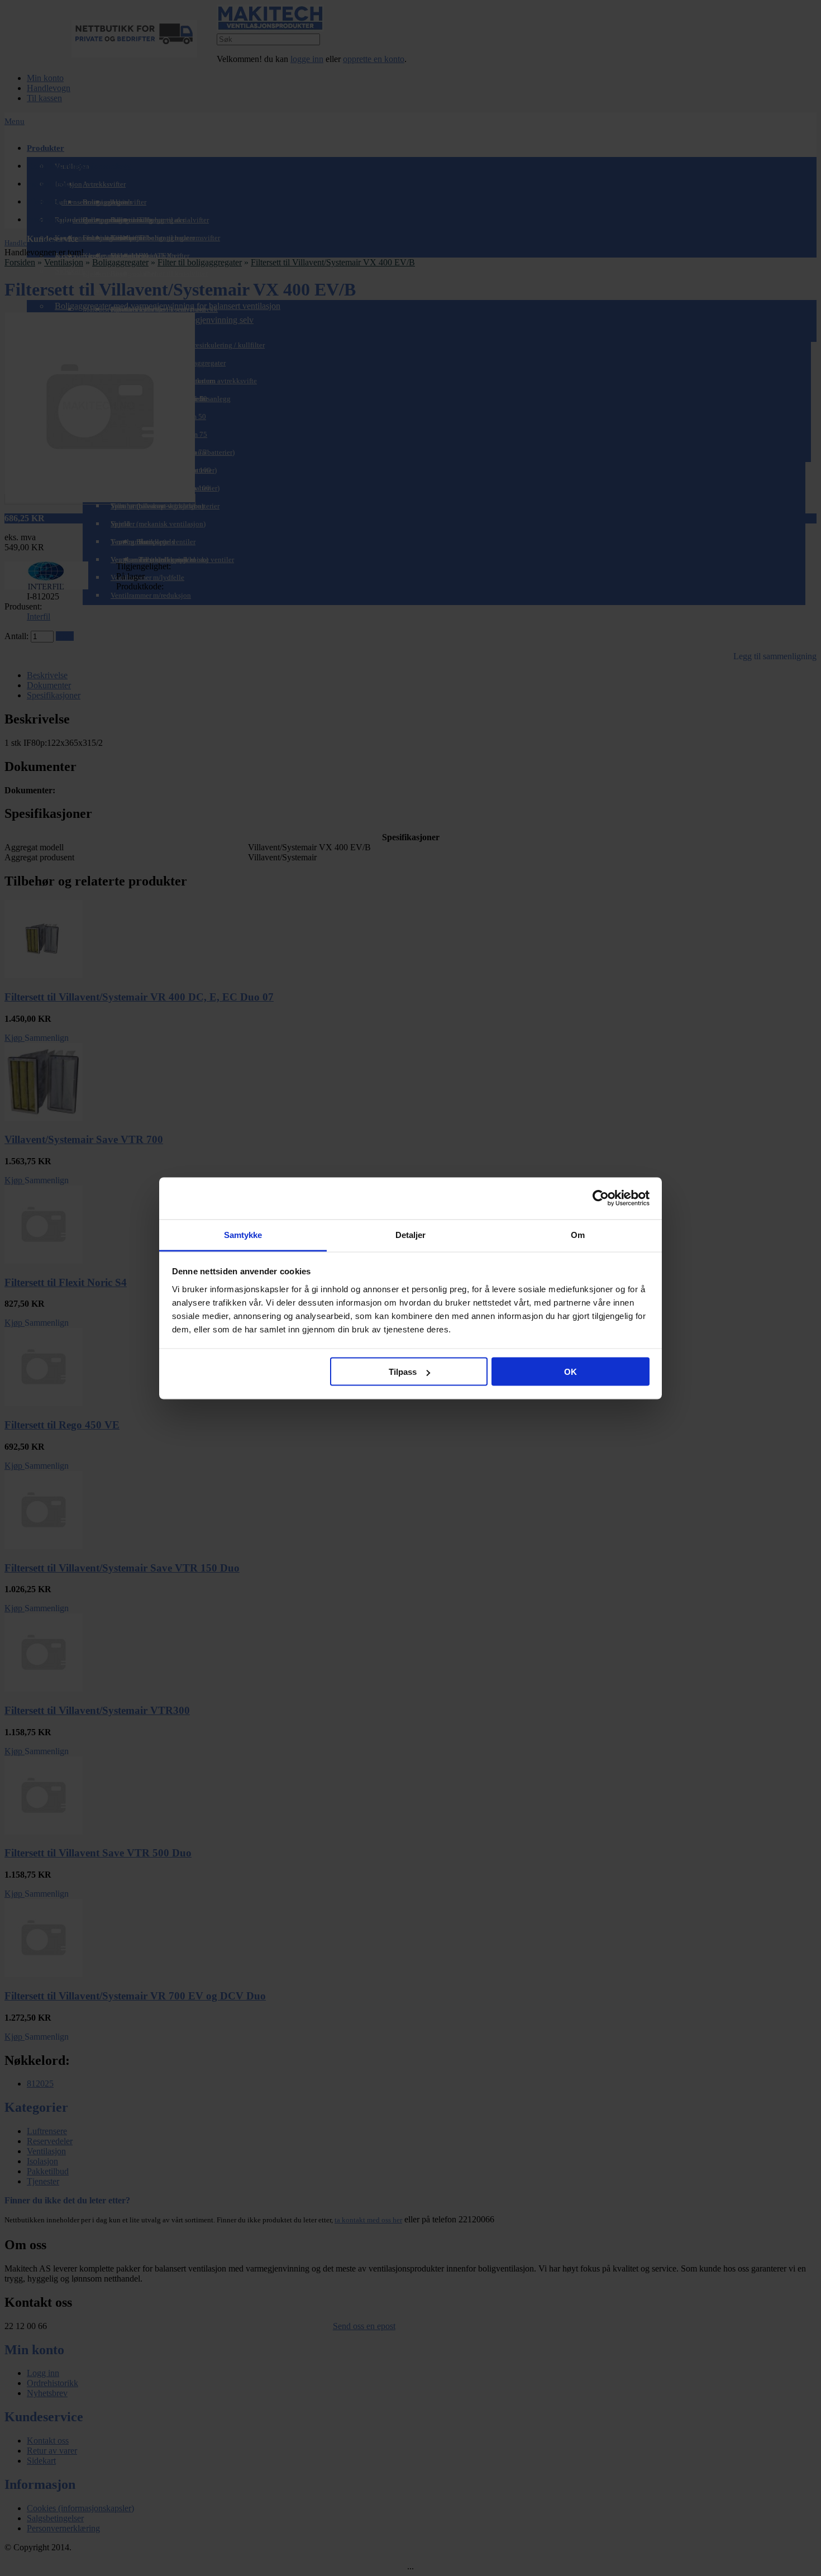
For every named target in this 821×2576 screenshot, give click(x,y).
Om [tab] (578, 1234)
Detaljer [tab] (411, 1234)
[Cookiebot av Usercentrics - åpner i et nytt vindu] (601, 1198)
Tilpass (403, 1372)
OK (571, 1372)
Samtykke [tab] (243, 1234)
